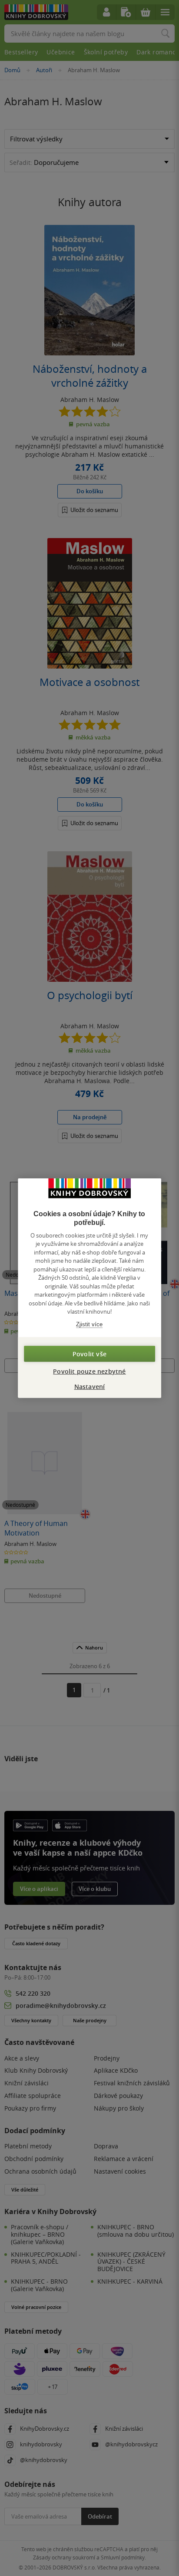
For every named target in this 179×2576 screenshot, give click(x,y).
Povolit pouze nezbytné (89, 1371)
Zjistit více (89, 1324)
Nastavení (90, 1387)
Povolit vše (89, 1354)
